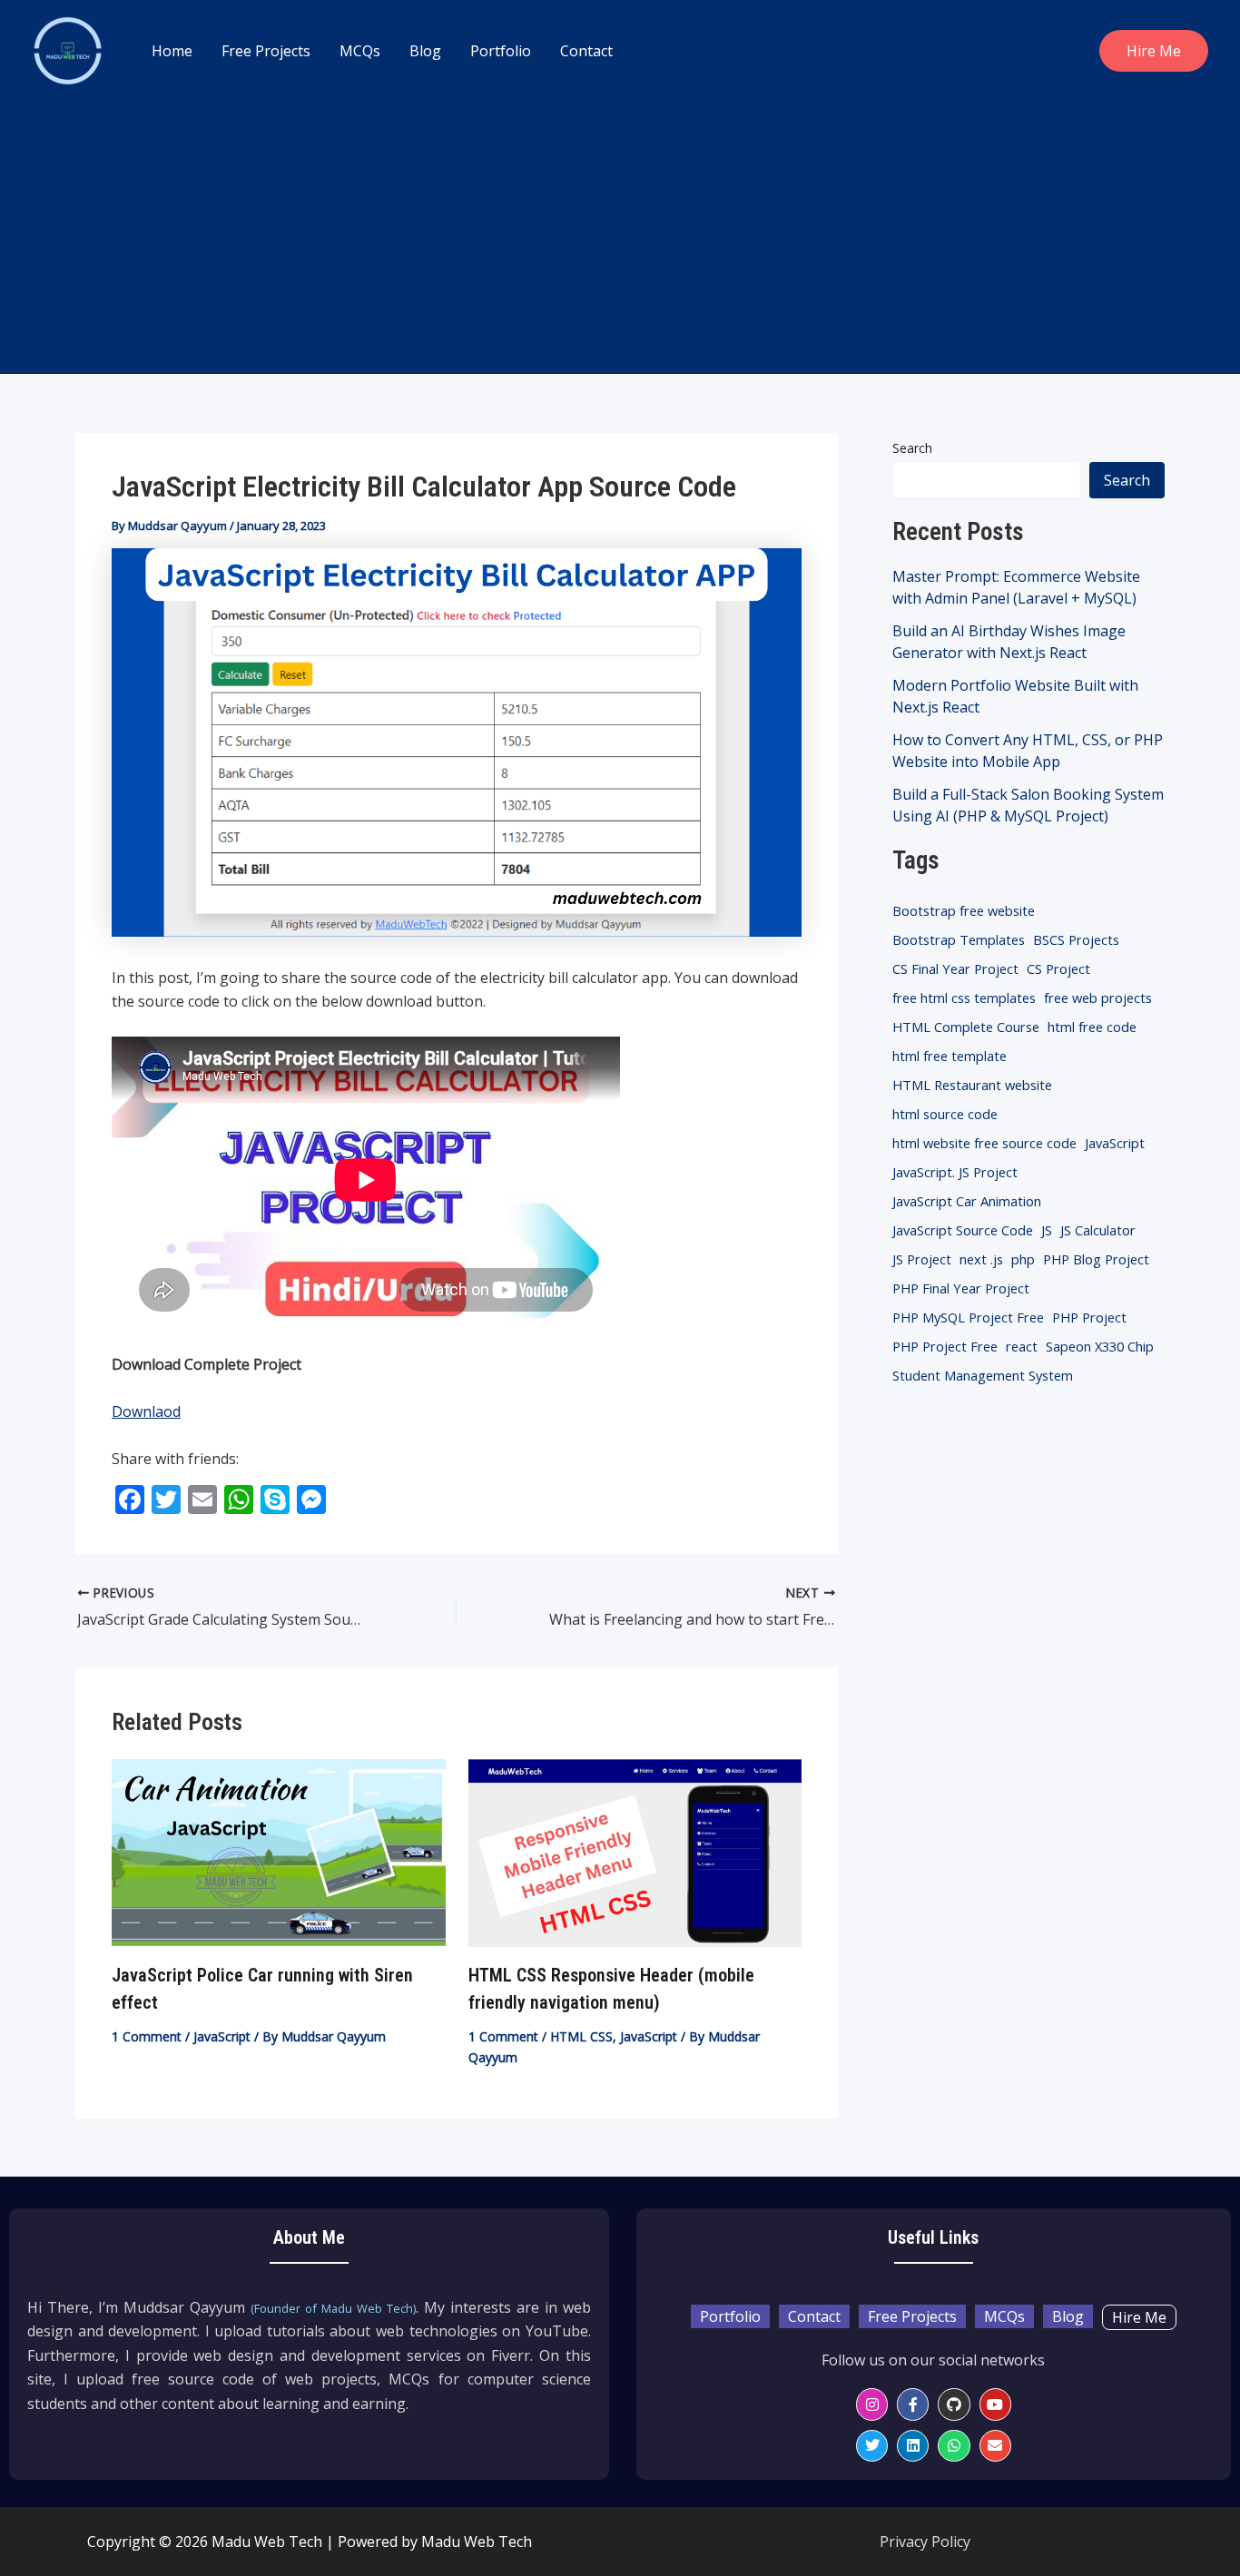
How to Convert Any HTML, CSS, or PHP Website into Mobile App (1028, 751)
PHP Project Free (945, 1346)
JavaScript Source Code (963, 1230)
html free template (950, 1056)
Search (912, 448)
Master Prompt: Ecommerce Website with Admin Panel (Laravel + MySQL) (1016, 587)
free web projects (1098, 998)
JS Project (922, 1259)
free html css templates (964, 998)
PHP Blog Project (1096, 1259)
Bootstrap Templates (959, 939)
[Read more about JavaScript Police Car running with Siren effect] (279, 1852)
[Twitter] (872, 2446)
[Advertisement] (620, 238)
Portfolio (501, 51)
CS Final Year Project (955, 968)
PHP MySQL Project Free (968, 1317)
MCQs (360, 51)
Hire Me (1139, 2317)
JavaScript (222, 2036)
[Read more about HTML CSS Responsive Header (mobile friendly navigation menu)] (635, 1852)
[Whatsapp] (954, 2446)
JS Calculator (1098, 1230)
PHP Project (1089, 1317)
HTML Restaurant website (972, 1085)
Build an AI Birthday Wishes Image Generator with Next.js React (1009, 642)
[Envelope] (995, 2446)
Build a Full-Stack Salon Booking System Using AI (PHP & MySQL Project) (1028, 805)
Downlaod (146, 1411)
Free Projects (266, 51)
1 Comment (147, 2036)
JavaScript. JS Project (955, 1172)
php (1023, 1259)
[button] (1154, 51)
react (1022, 1346)
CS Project (1058, 968)
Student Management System (983, 1375)
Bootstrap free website (964, 910)
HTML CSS (581, 2036)
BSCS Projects (1076, 939)
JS (1047, 1230)
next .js (981, 1259)
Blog (425, 51)
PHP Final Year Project (961, 1288)
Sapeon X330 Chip (1100, 1346)
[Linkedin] (913, 2446)
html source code (945, 1114)
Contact (586, 51)
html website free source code (984, 1143)
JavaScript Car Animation (967, 1201)
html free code (1092, 1027)
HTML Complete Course (966, 1027)
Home (172, 51)
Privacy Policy (925, 2542)
